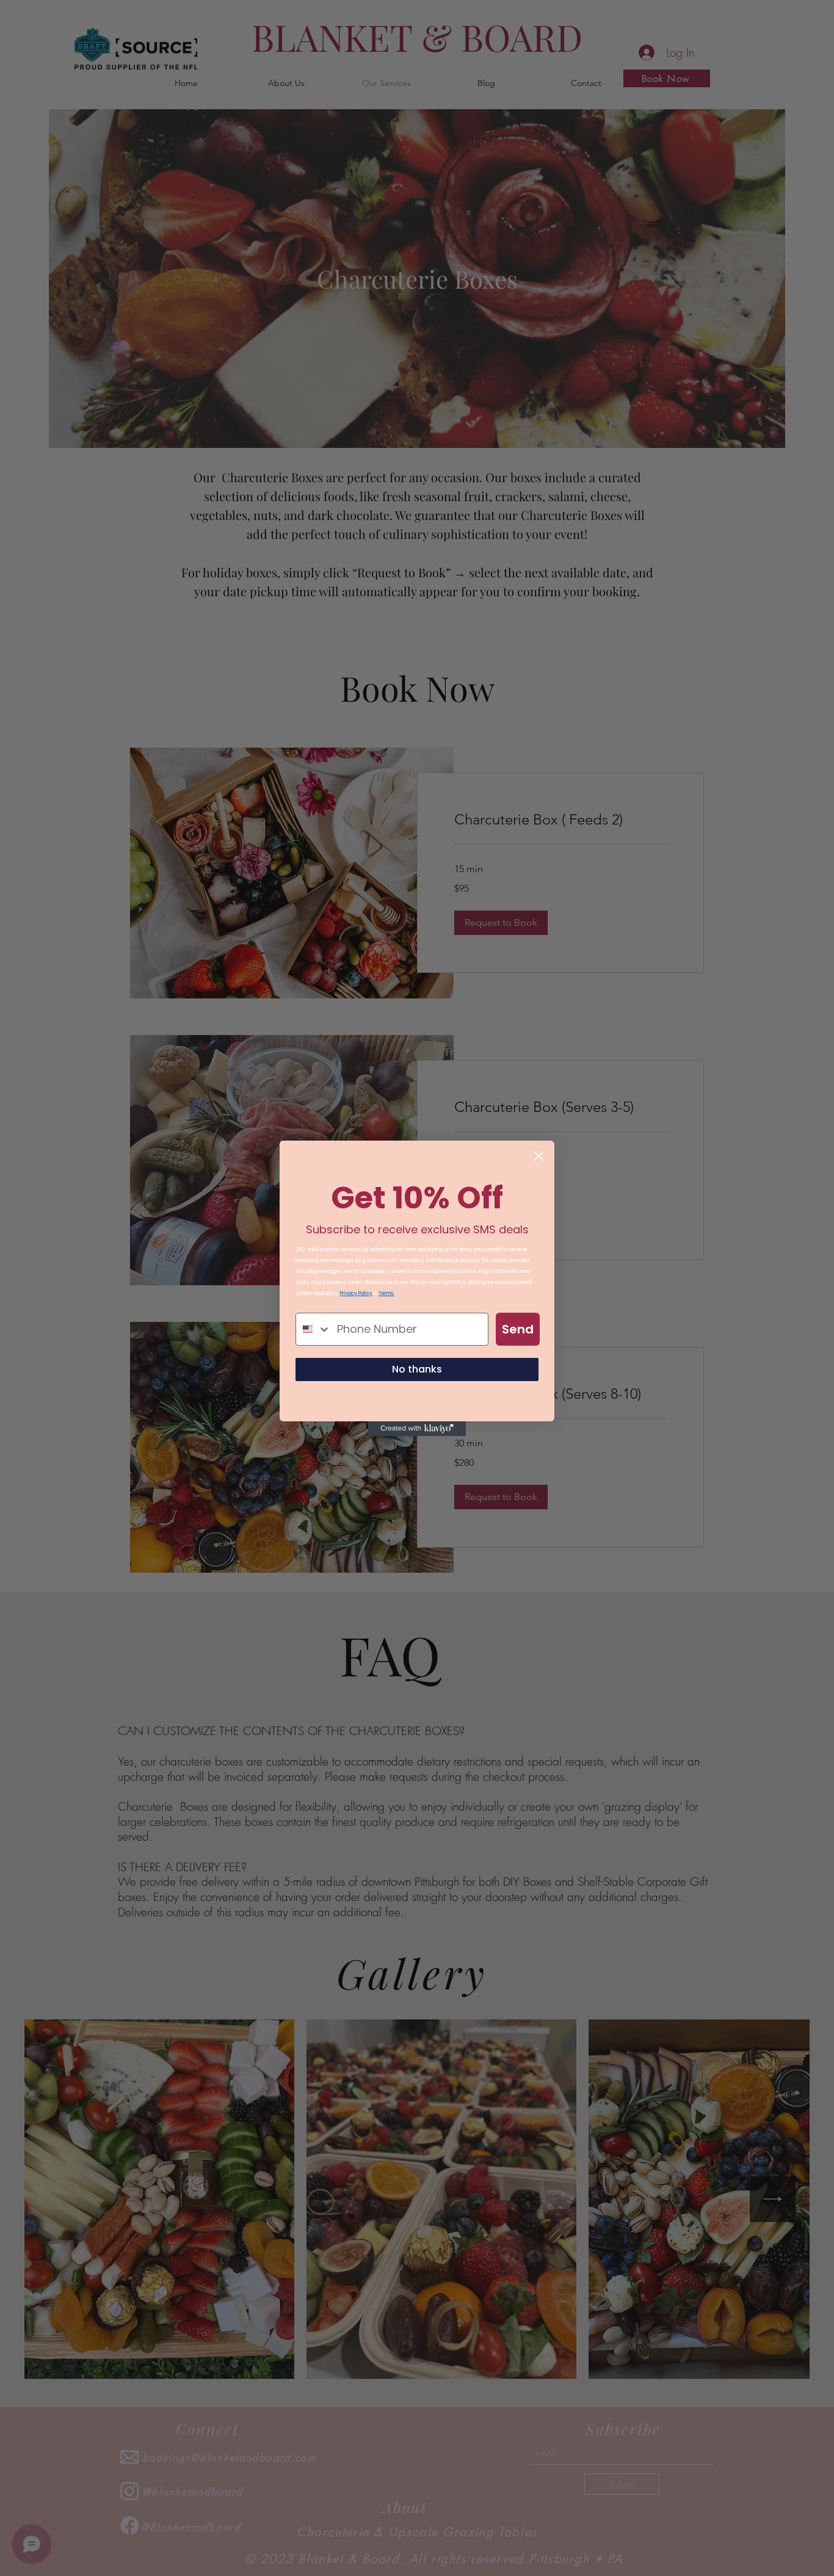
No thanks (417, 1369)
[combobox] (314, 1329)
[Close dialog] (539, 1156)
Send (518, 1329)
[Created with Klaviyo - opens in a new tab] (417, 1429)
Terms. (386, 1293)
